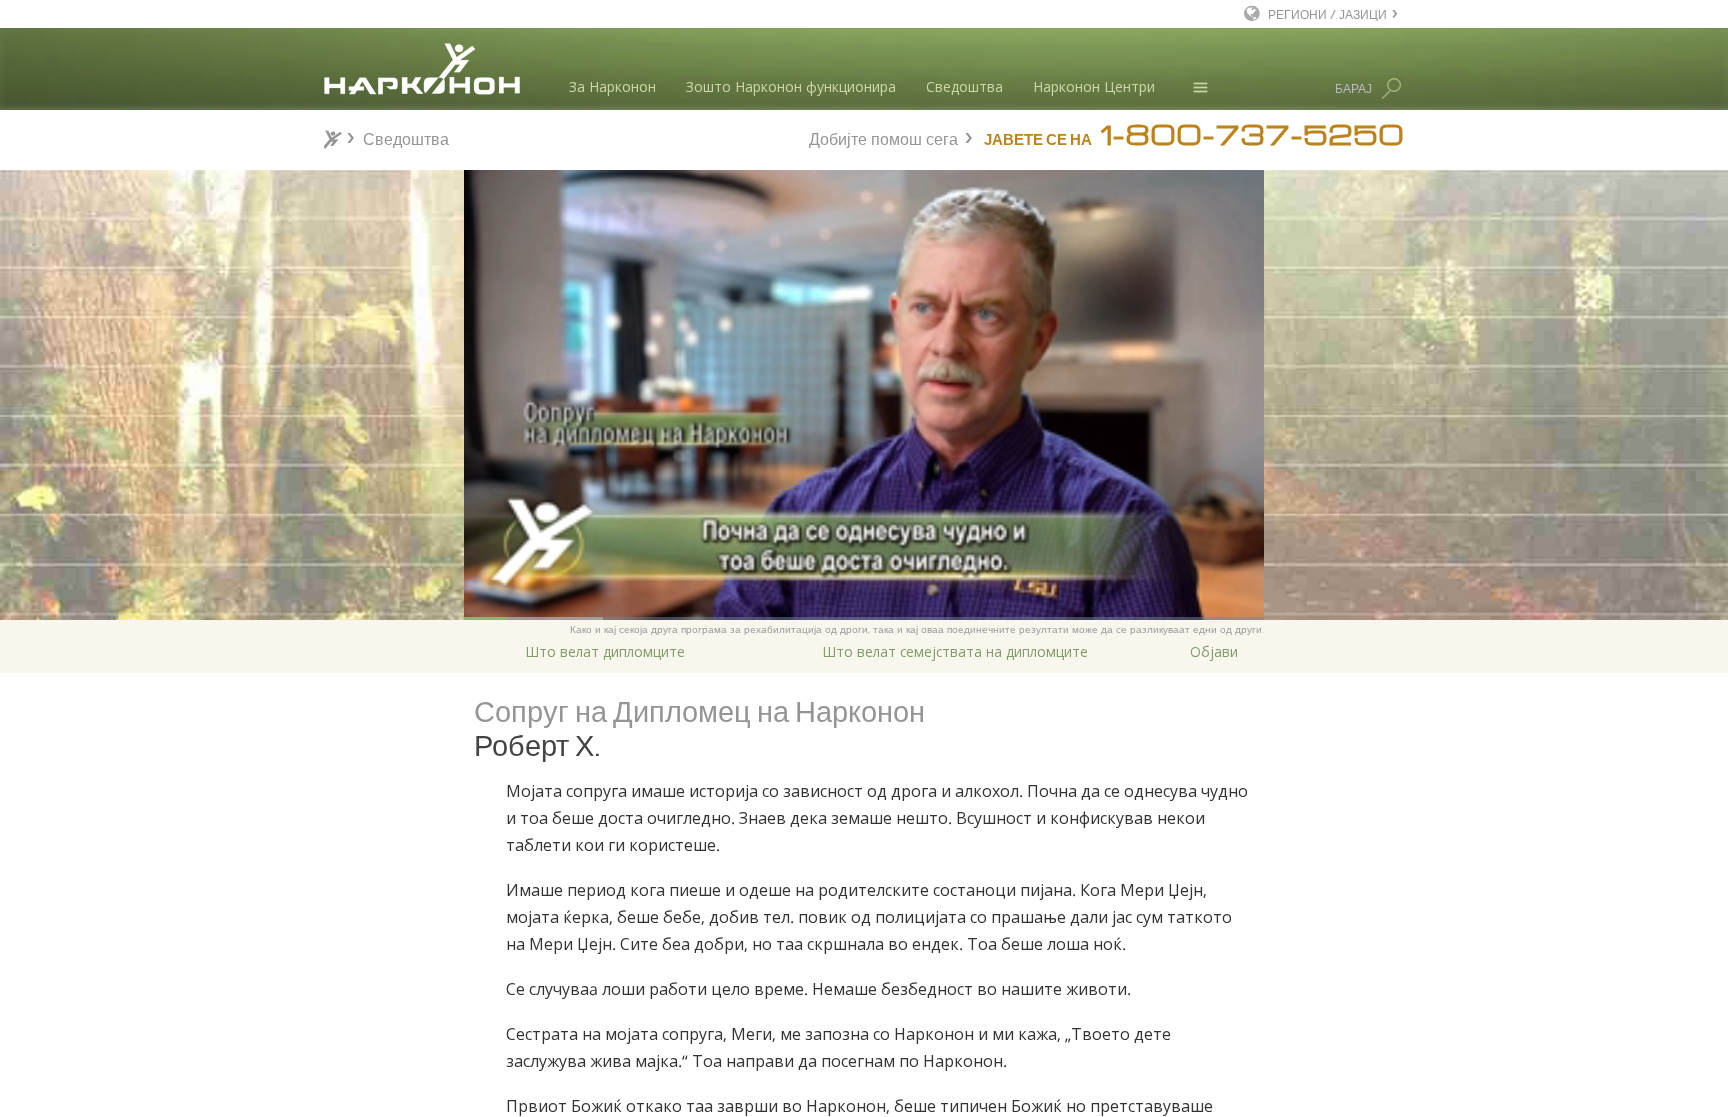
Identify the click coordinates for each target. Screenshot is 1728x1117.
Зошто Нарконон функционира (791, 86)
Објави (1214, 651)
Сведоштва (964, 86)
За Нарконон (612, 86)
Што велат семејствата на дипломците (955, 651)
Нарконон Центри (1094, 86)
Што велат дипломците (605, 651)
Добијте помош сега (883, 136)
